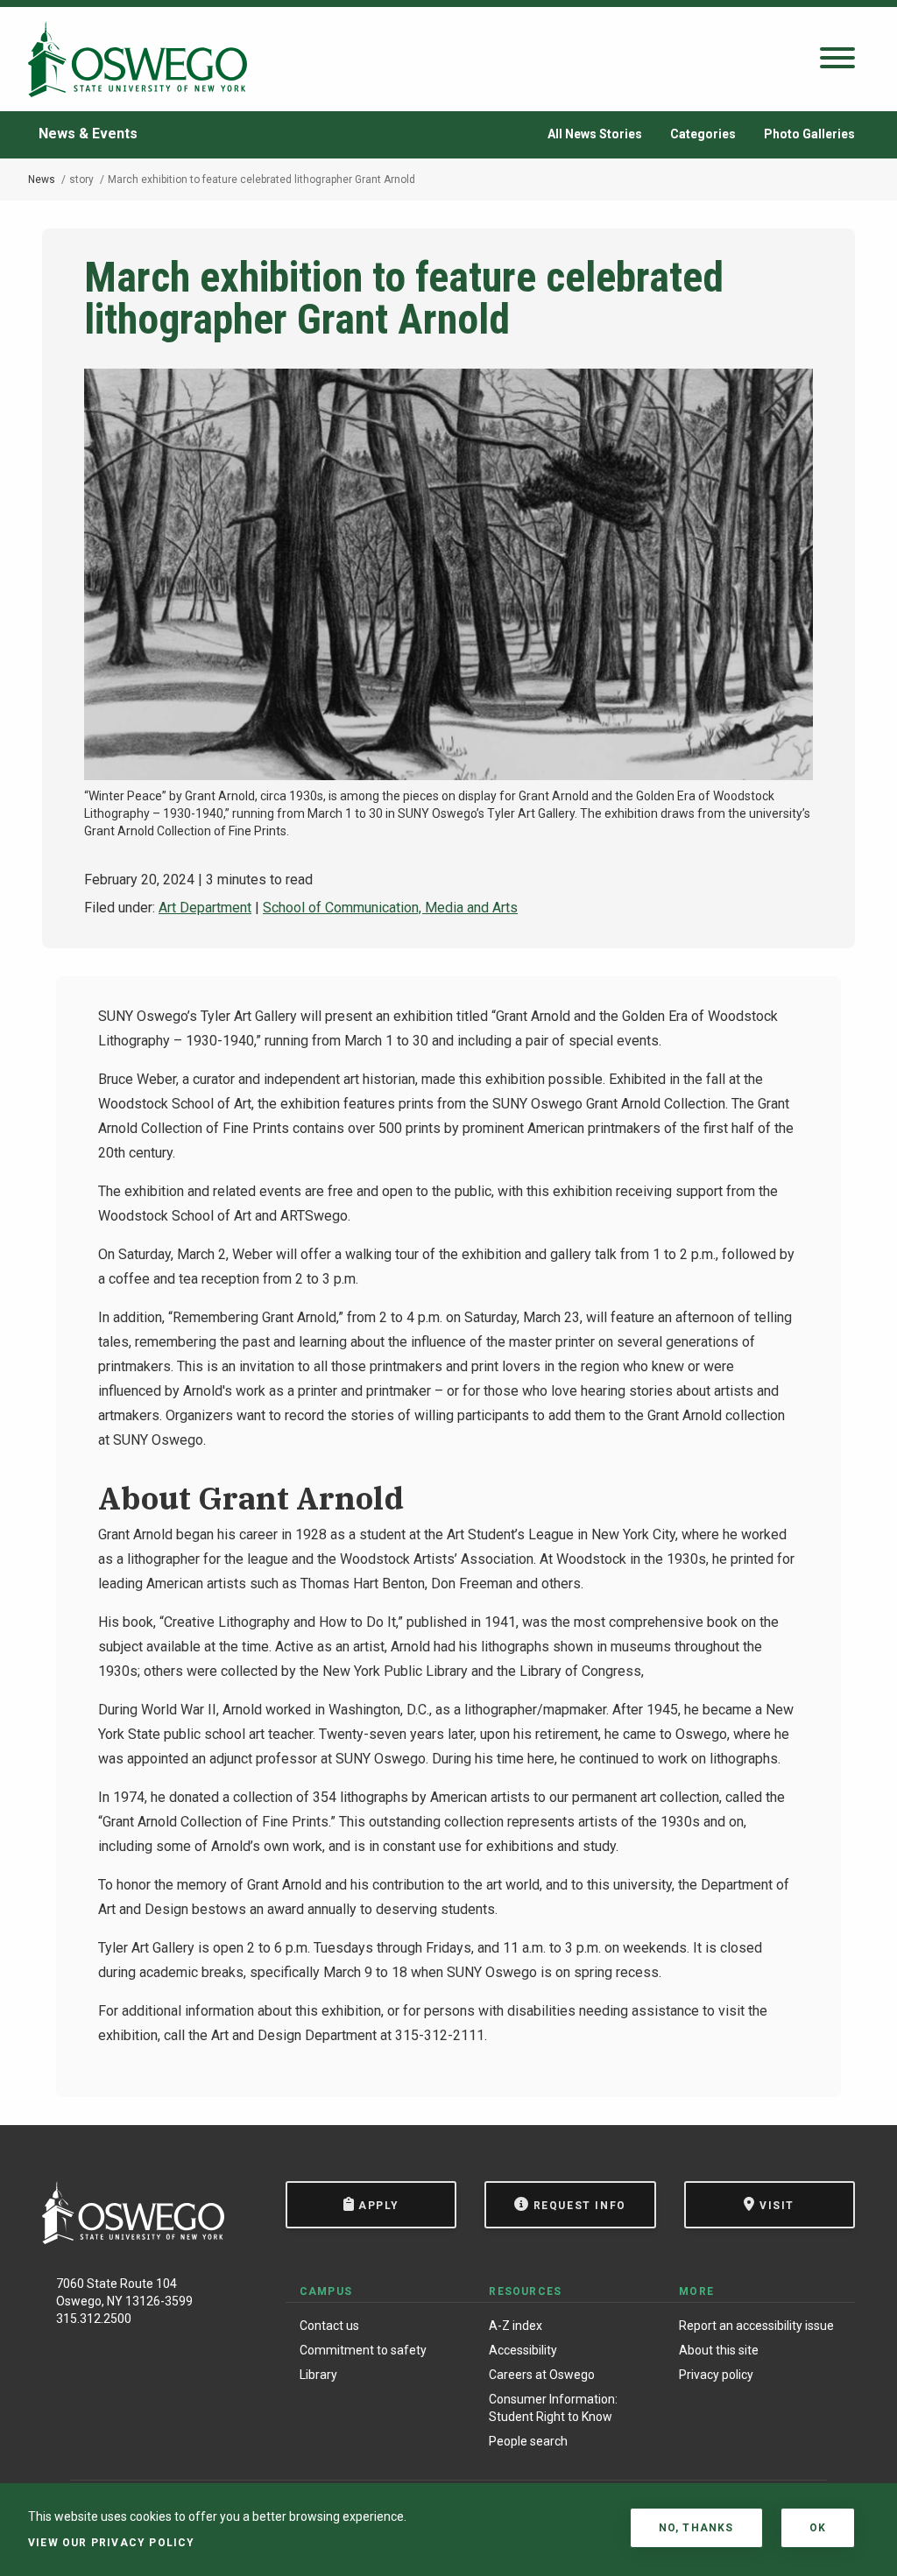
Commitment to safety (363, 2350)
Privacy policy (716, 2375)
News (42, 179)
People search (528, 2441)
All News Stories (595, 134)
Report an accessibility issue (756, 2326)
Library (318, 2375)
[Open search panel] (837, 59)
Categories (703, 134)
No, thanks (696, 2528)
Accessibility (523, 2350)
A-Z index (516, 2326)
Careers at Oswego (542, 2375)
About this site (719, 2350)
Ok (818, 2528)
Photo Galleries (809, 134)
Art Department (205, 908)
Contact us (329, 2326)
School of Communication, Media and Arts (390, 908)
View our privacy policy (112, 2543)
